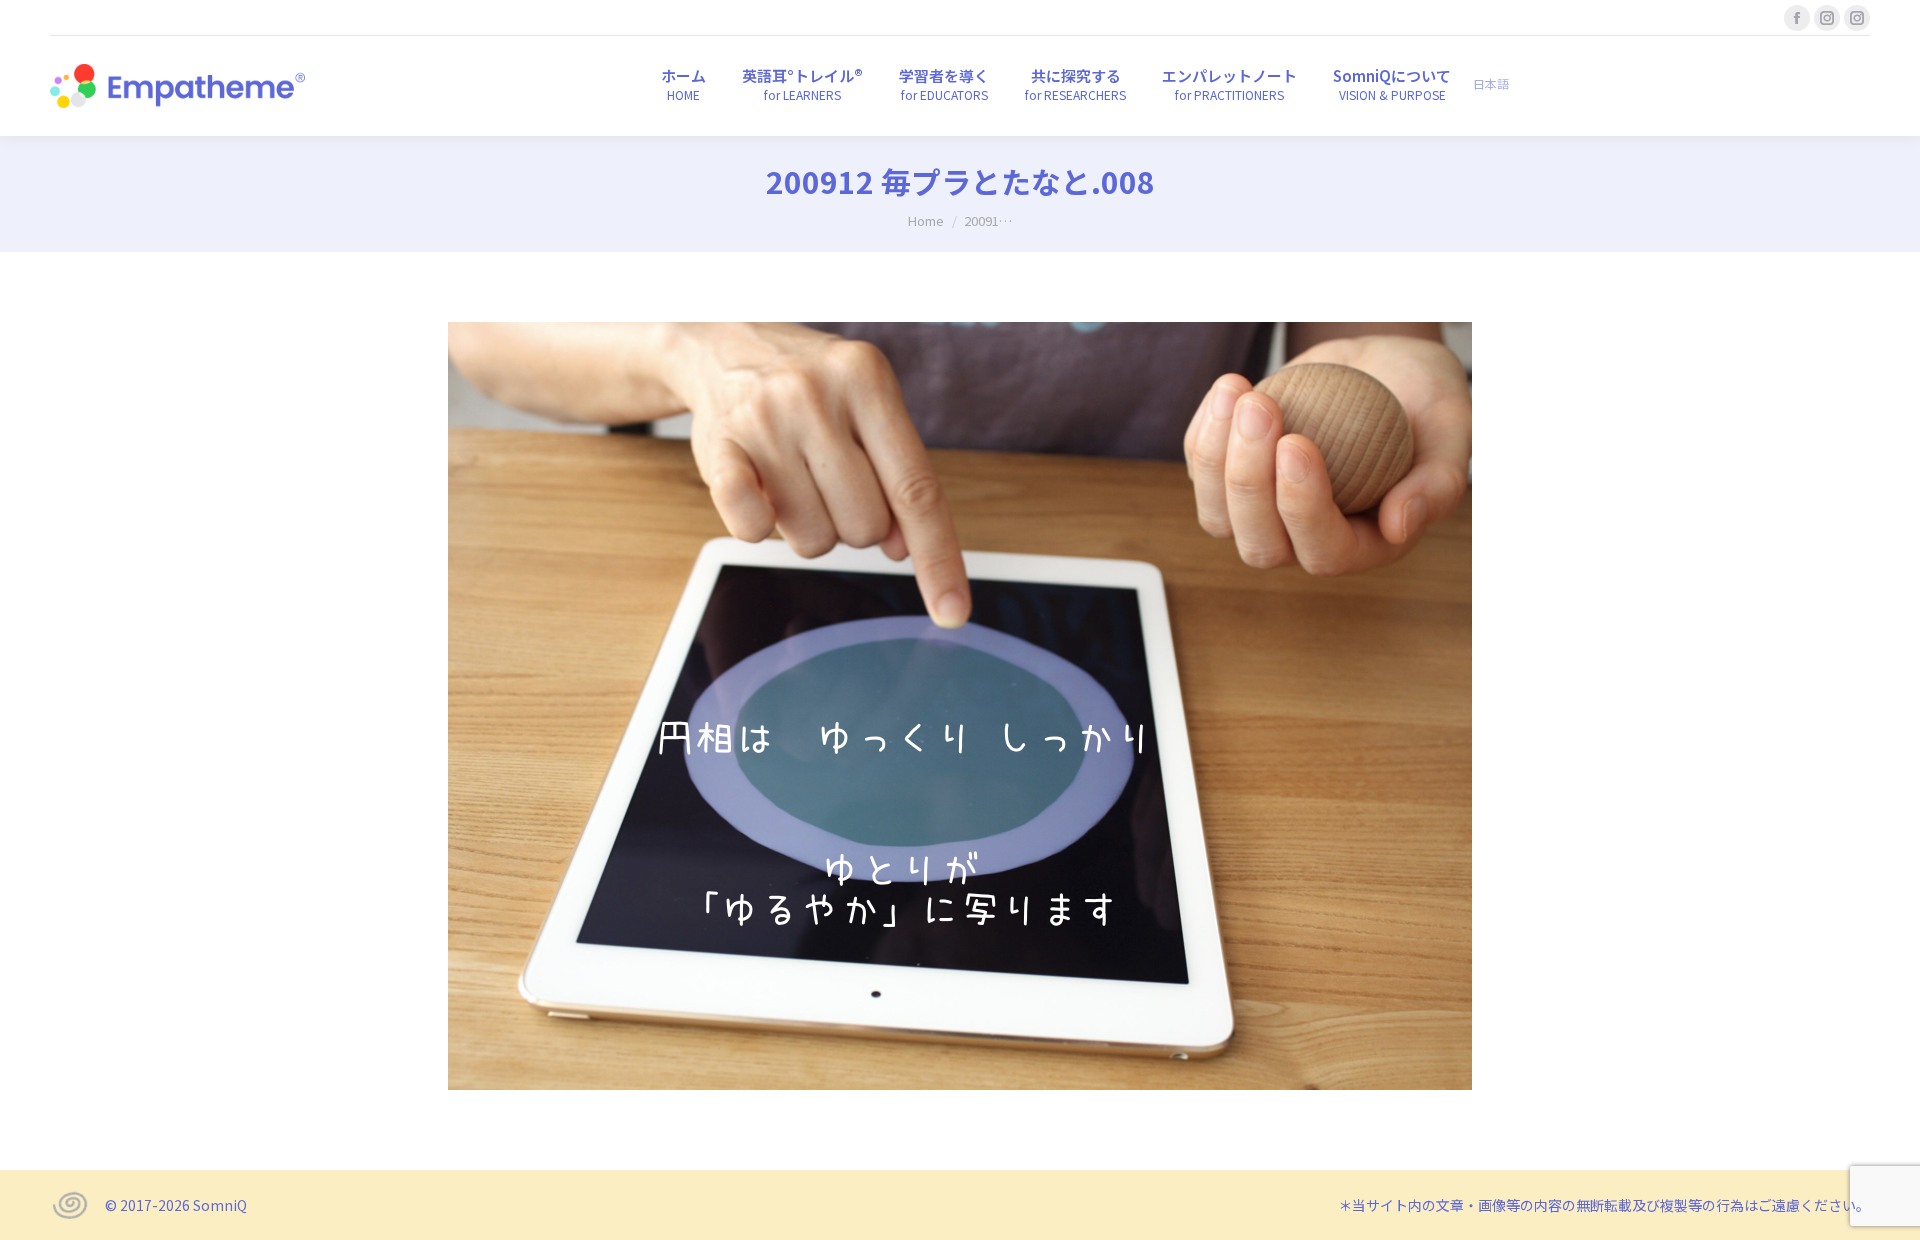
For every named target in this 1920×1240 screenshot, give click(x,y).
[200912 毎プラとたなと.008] (960, 706)
